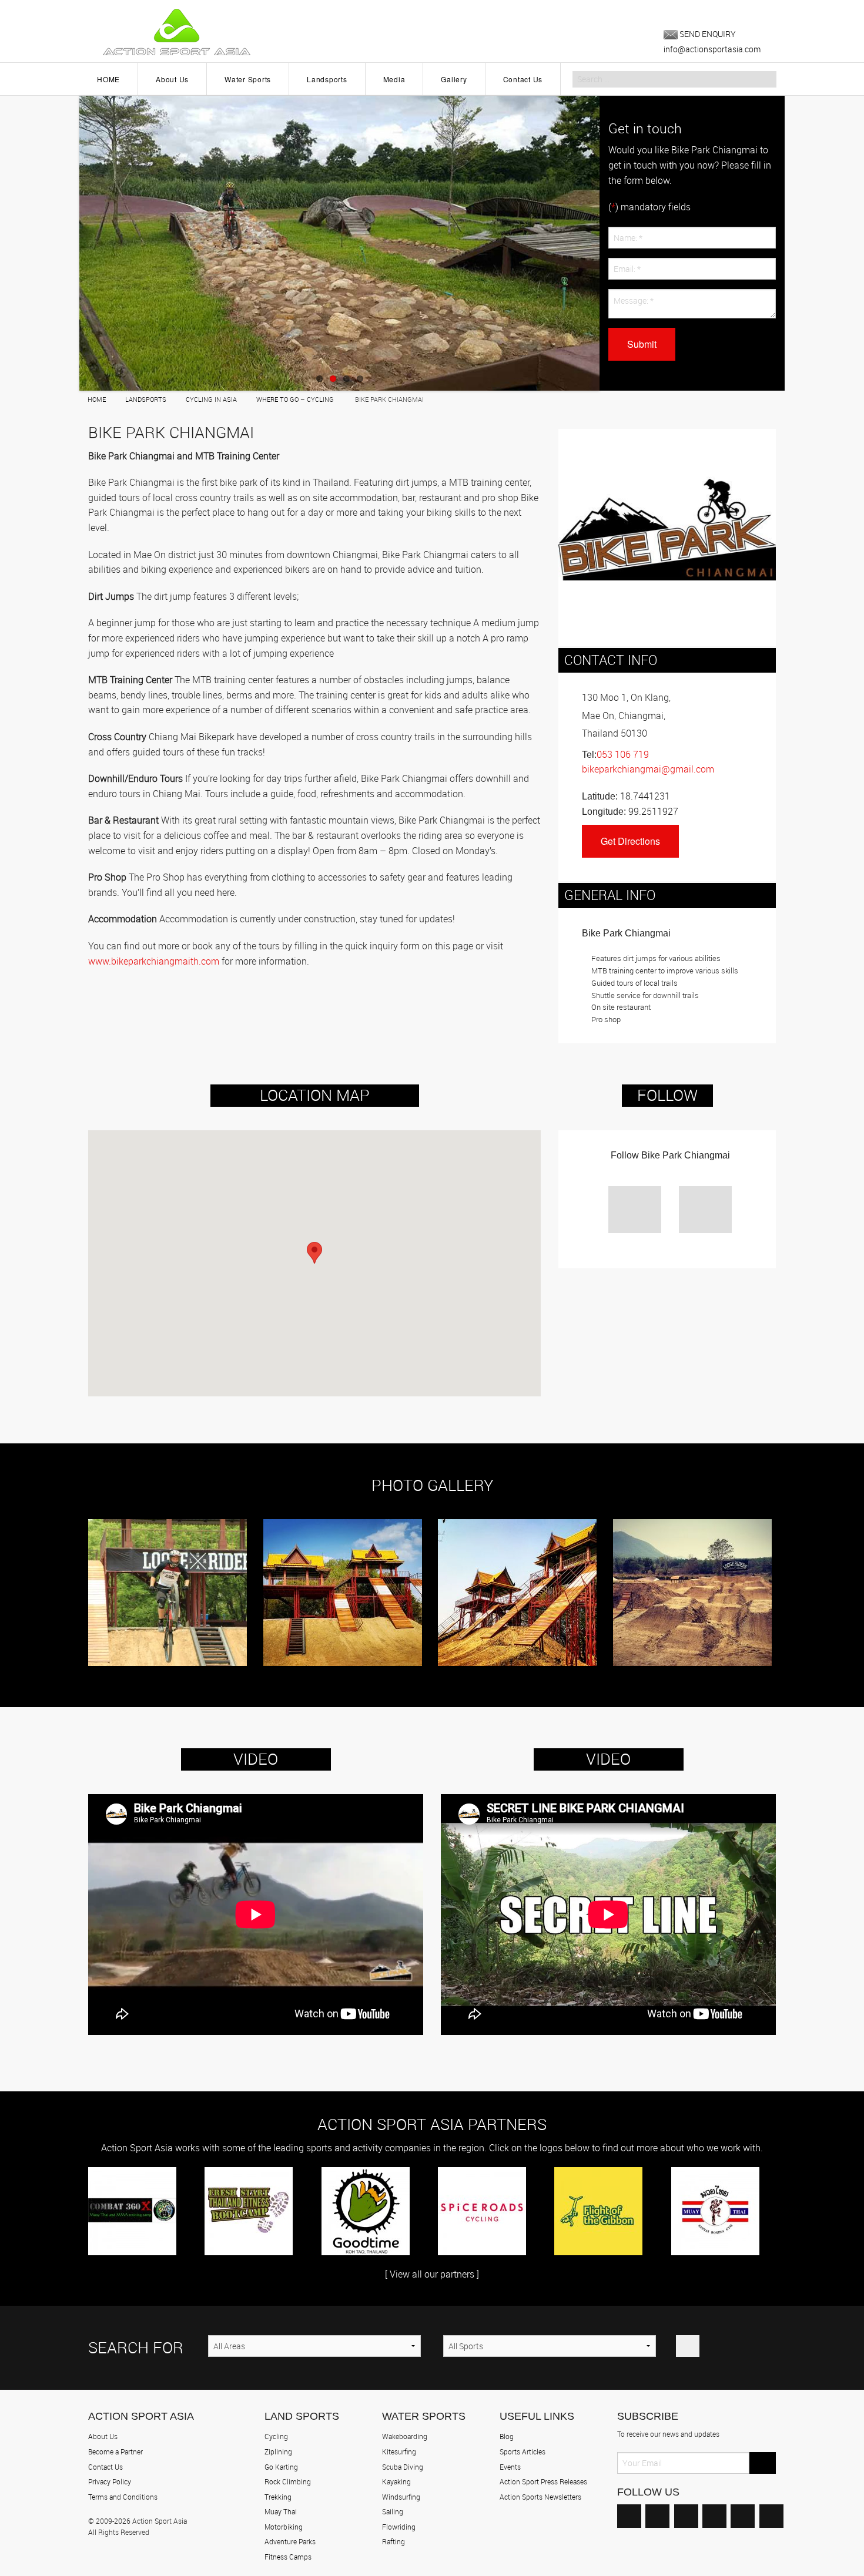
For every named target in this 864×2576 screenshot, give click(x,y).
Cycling (276, 2436)
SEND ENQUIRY (707, 34)
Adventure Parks (290, 2541)
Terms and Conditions (123, 2497)
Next (608, 239)
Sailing (393, 2511)
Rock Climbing (288, 2481)
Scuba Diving (403, 2467)
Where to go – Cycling (295, 399)
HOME (108, 79)
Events (510, 2467)
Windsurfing (401, 2497)
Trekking (278, 2497)
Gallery (454, 79)
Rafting (394, 2541)
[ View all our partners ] (432, 2274)
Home (97, 399)
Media (394, 79)
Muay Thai (281, 2511)
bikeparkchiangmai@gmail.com (648, 769)
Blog (507, 2436)
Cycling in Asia (211, 399)
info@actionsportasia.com (712, 49)
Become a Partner (115, 2451)
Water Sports (248, 79)
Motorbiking (284, 2527)
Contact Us (523, 79)
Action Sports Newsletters (540, 2497)
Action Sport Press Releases (543, 2481)
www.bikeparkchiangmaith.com (154, 961)
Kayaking (396, 2481)
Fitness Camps (288, 2557)
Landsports (327, 79)
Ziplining (278, 2451)
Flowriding (399, 2527)
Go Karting (281, 2467)
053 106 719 (623, 754)
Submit (642, 344)
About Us (172, 79)
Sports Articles (523, 2451)
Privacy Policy (110, 2481)
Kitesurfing (399, 2451)
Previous (71, 239)
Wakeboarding (405, 2436)
